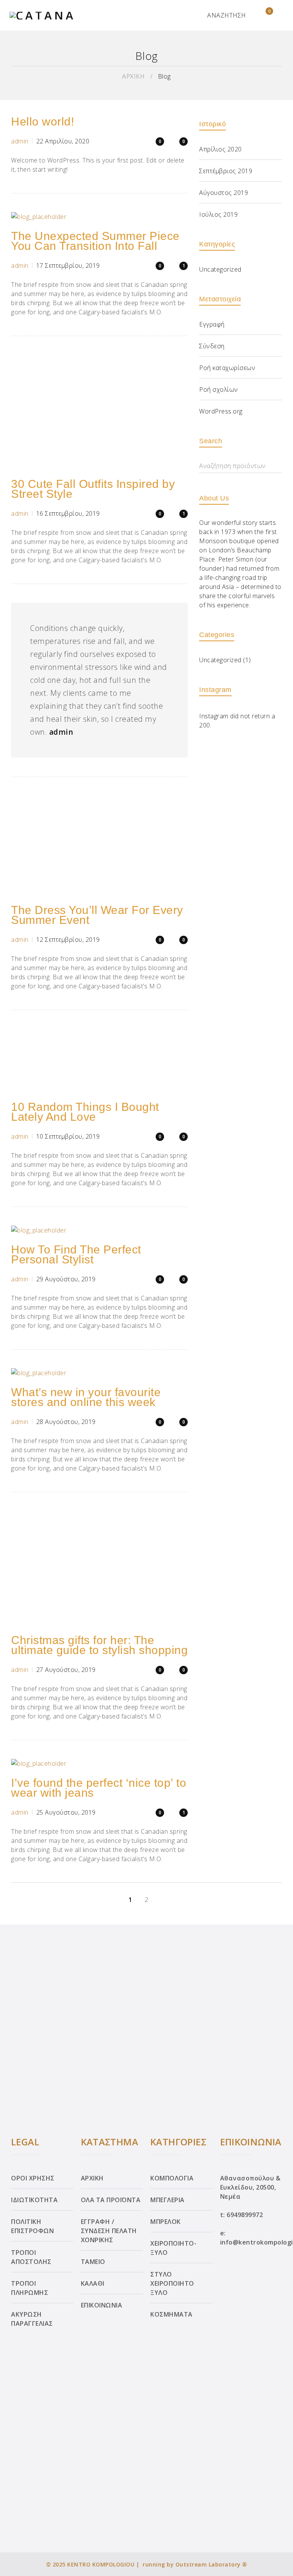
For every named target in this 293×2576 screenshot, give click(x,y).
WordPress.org (221, 411)
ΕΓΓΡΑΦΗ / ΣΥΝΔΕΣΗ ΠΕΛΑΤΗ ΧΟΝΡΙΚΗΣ (109, 2231)
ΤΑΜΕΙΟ (93, 2262)
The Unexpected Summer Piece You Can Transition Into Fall (95, 241)
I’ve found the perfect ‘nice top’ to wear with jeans (99, 1788)
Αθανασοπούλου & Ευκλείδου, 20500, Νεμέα (250, 2187)
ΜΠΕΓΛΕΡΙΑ (167, 2200)
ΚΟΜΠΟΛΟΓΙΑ (172, 2178)
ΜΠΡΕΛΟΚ (166, 2222)
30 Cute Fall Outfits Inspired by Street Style (93, 489)
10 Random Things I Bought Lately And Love (85, 1112)
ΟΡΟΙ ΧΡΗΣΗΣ (33, 2178)
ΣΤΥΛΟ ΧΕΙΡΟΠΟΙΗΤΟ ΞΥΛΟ (172, 2283)
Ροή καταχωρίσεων (227, 368)
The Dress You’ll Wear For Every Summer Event (97, 915)
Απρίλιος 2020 (221, 149)
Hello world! (43, 121)
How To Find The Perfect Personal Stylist (76, 1254)
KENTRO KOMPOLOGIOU (101, 2564)
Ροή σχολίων (219, 389)
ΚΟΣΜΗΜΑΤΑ (171, 2314)
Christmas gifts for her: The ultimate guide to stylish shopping (99, 1645)
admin (20, 141)
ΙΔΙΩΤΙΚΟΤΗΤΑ (34, 2200)
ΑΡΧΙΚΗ (133, 76)
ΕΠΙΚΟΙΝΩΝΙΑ (102, 2305)
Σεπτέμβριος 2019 (226, 171)
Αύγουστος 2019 (224, 193)
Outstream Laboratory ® (211, 2564)
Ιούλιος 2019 (218, 214)
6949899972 (245, 2215)
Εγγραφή (212, 324)
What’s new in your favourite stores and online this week (86, 1397)
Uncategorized (220, 269)
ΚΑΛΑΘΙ (93, 2283)
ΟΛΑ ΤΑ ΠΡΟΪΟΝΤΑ (111, 2200)
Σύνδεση (212, 346)
